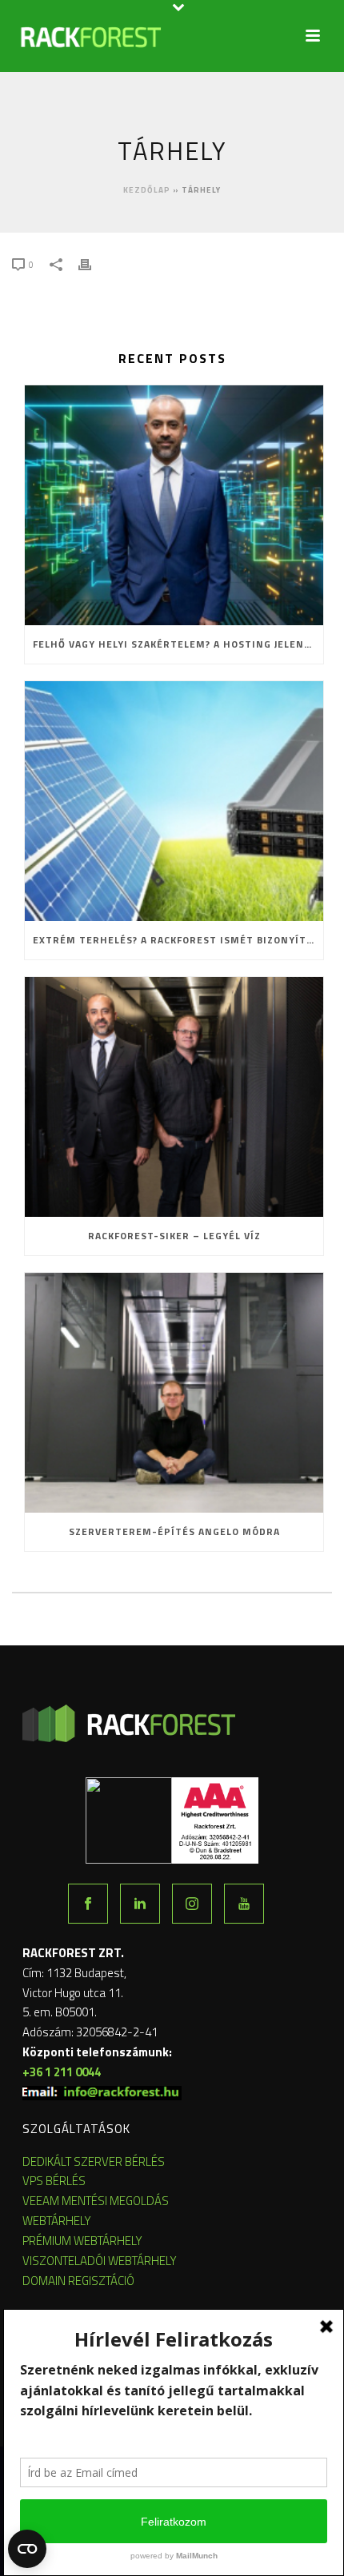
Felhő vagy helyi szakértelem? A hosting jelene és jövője (178, 644)
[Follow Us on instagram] (192, 1904)
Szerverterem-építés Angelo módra (174, 1531)
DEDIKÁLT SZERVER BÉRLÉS (94, 2161)
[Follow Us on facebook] (88, 1904)
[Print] (93, 263)
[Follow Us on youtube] (244, 1904)
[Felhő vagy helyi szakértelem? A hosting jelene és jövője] (174, 505)
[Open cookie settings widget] (27, 2549)
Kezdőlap (147, 190)
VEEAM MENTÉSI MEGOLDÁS (96, 2201)
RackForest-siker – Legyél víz (174, 1236)
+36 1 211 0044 (62, 2072)
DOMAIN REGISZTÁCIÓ (78, 2281)
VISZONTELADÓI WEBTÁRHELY (100, 2261)
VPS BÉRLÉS (54, 2181)
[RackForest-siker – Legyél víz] (174, 1097)
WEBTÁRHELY (57, 2221)
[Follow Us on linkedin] (140, 1904)
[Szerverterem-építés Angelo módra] (174, 1393)
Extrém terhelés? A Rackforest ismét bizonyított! (178, 940)
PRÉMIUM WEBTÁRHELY (82, 2241)
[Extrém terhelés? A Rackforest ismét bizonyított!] (174, 801)
